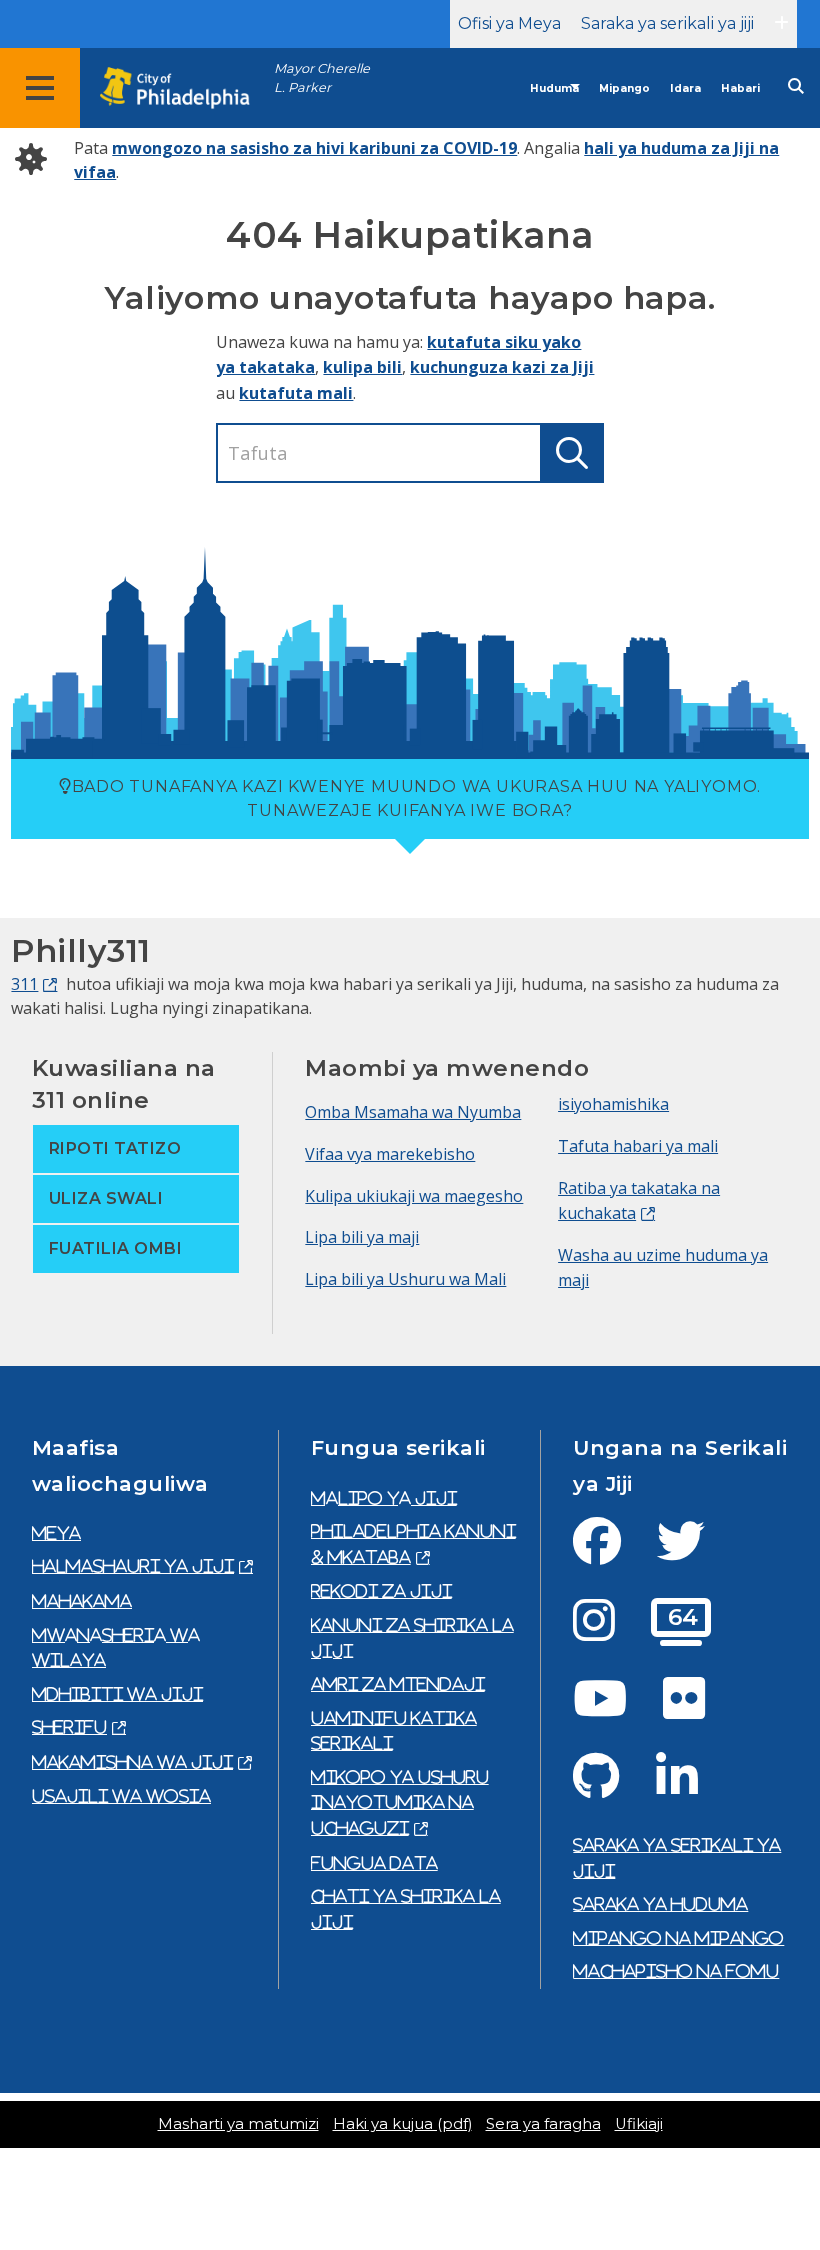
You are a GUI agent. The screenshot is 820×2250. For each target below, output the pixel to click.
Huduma (554, 88)
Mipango (624, 88)
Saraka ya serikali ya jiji (667, 23)
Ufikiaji (639, 2124)
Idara (685, 88)
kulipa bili (362, 367)
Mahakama (82, 1601)
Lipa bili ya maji (362, 1237)
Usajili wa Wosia (121, 1796)
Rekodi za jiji (381, 1591)
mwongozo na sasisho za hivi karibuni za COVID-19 (314, 148)
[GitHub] (612, 1788)
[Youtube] (616, 1710)
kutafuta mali (296, 393)
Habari (740, 88)
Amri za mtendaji (398, 1684)
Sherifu (69, 1727)
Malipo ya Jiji (384, 1498)
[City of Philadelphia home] (185, 88)
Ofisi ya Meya (509, 23)
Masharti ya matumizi (238, 2124)
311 (24, 984)
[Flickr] (700, 1710)
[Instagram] (610, 1632)
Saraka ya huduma (660, 1904)
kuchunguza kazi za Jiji (502, 367)
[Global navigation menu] (40, 88)
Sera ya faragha (543, 2124)
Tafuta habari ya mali (638, 1146)
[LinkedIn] (693, 1788)
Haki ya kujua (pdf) (402, 2124)
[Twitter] (697, 1553)
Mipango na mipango (678, 1938)
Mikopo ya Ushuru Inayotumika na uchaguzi (400, 1802)
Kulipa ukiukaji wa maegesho (414, 1196)
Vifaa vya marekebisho (390, 1154)
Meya (56, 1533)
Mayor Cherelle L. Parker (322, 78)
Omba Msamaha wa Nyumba (413, 1112)
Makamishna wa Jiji (132, 1762)
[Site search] (796, 86)
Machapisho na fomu (676, 1971)
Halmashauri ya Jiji (133, 1566)
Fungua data (374, 1863)
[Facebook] (613, 1553)
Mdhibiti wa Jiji (117, 1694)
